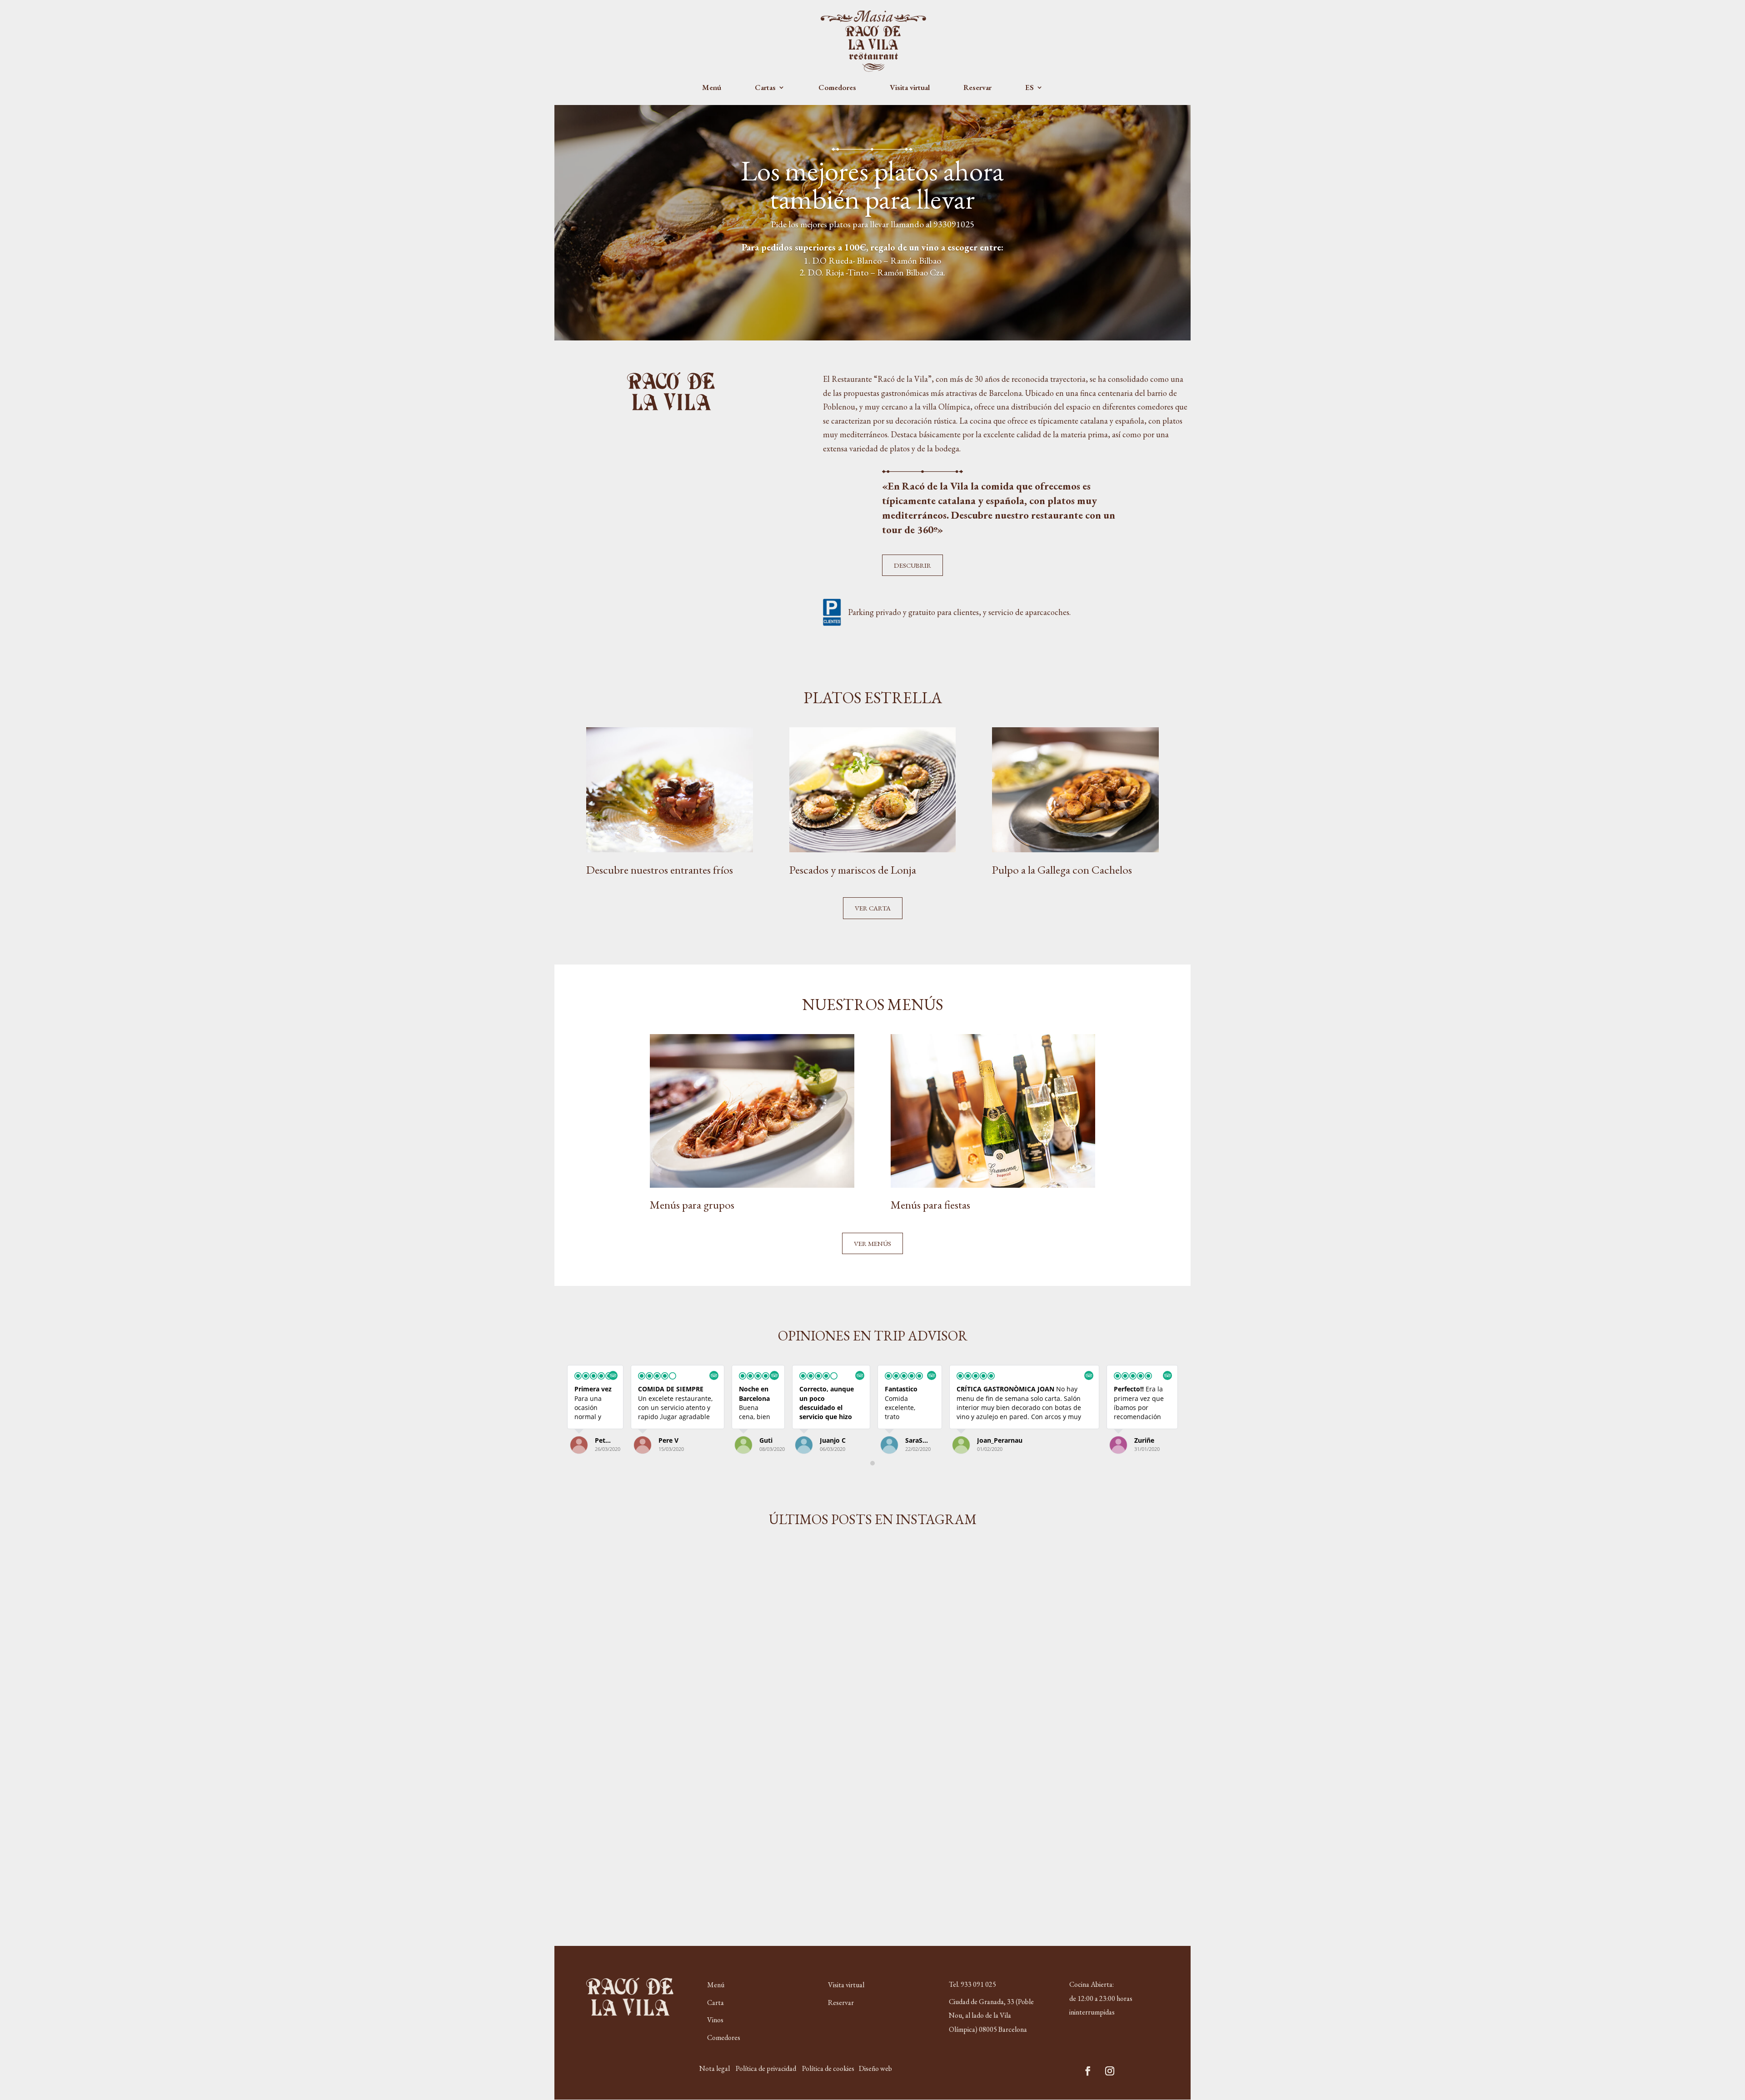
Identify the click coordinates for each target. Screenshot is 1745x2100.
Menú (712, 88)
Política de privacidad (766, 2068)
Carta (715, 2002)
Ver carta (873, 908)
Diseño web (875, 2068)
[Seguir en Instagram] (1110, 2071)
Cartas (765, 88)
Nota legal (715, 2068)
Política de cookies (828, 2068)
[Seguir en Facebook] (1088, 2071)
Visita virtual (910, 88)
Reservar (977, 88)
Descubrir (912, 565)
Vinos (715, 2020)
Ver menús (872, 1243)
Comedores (837, 88)
